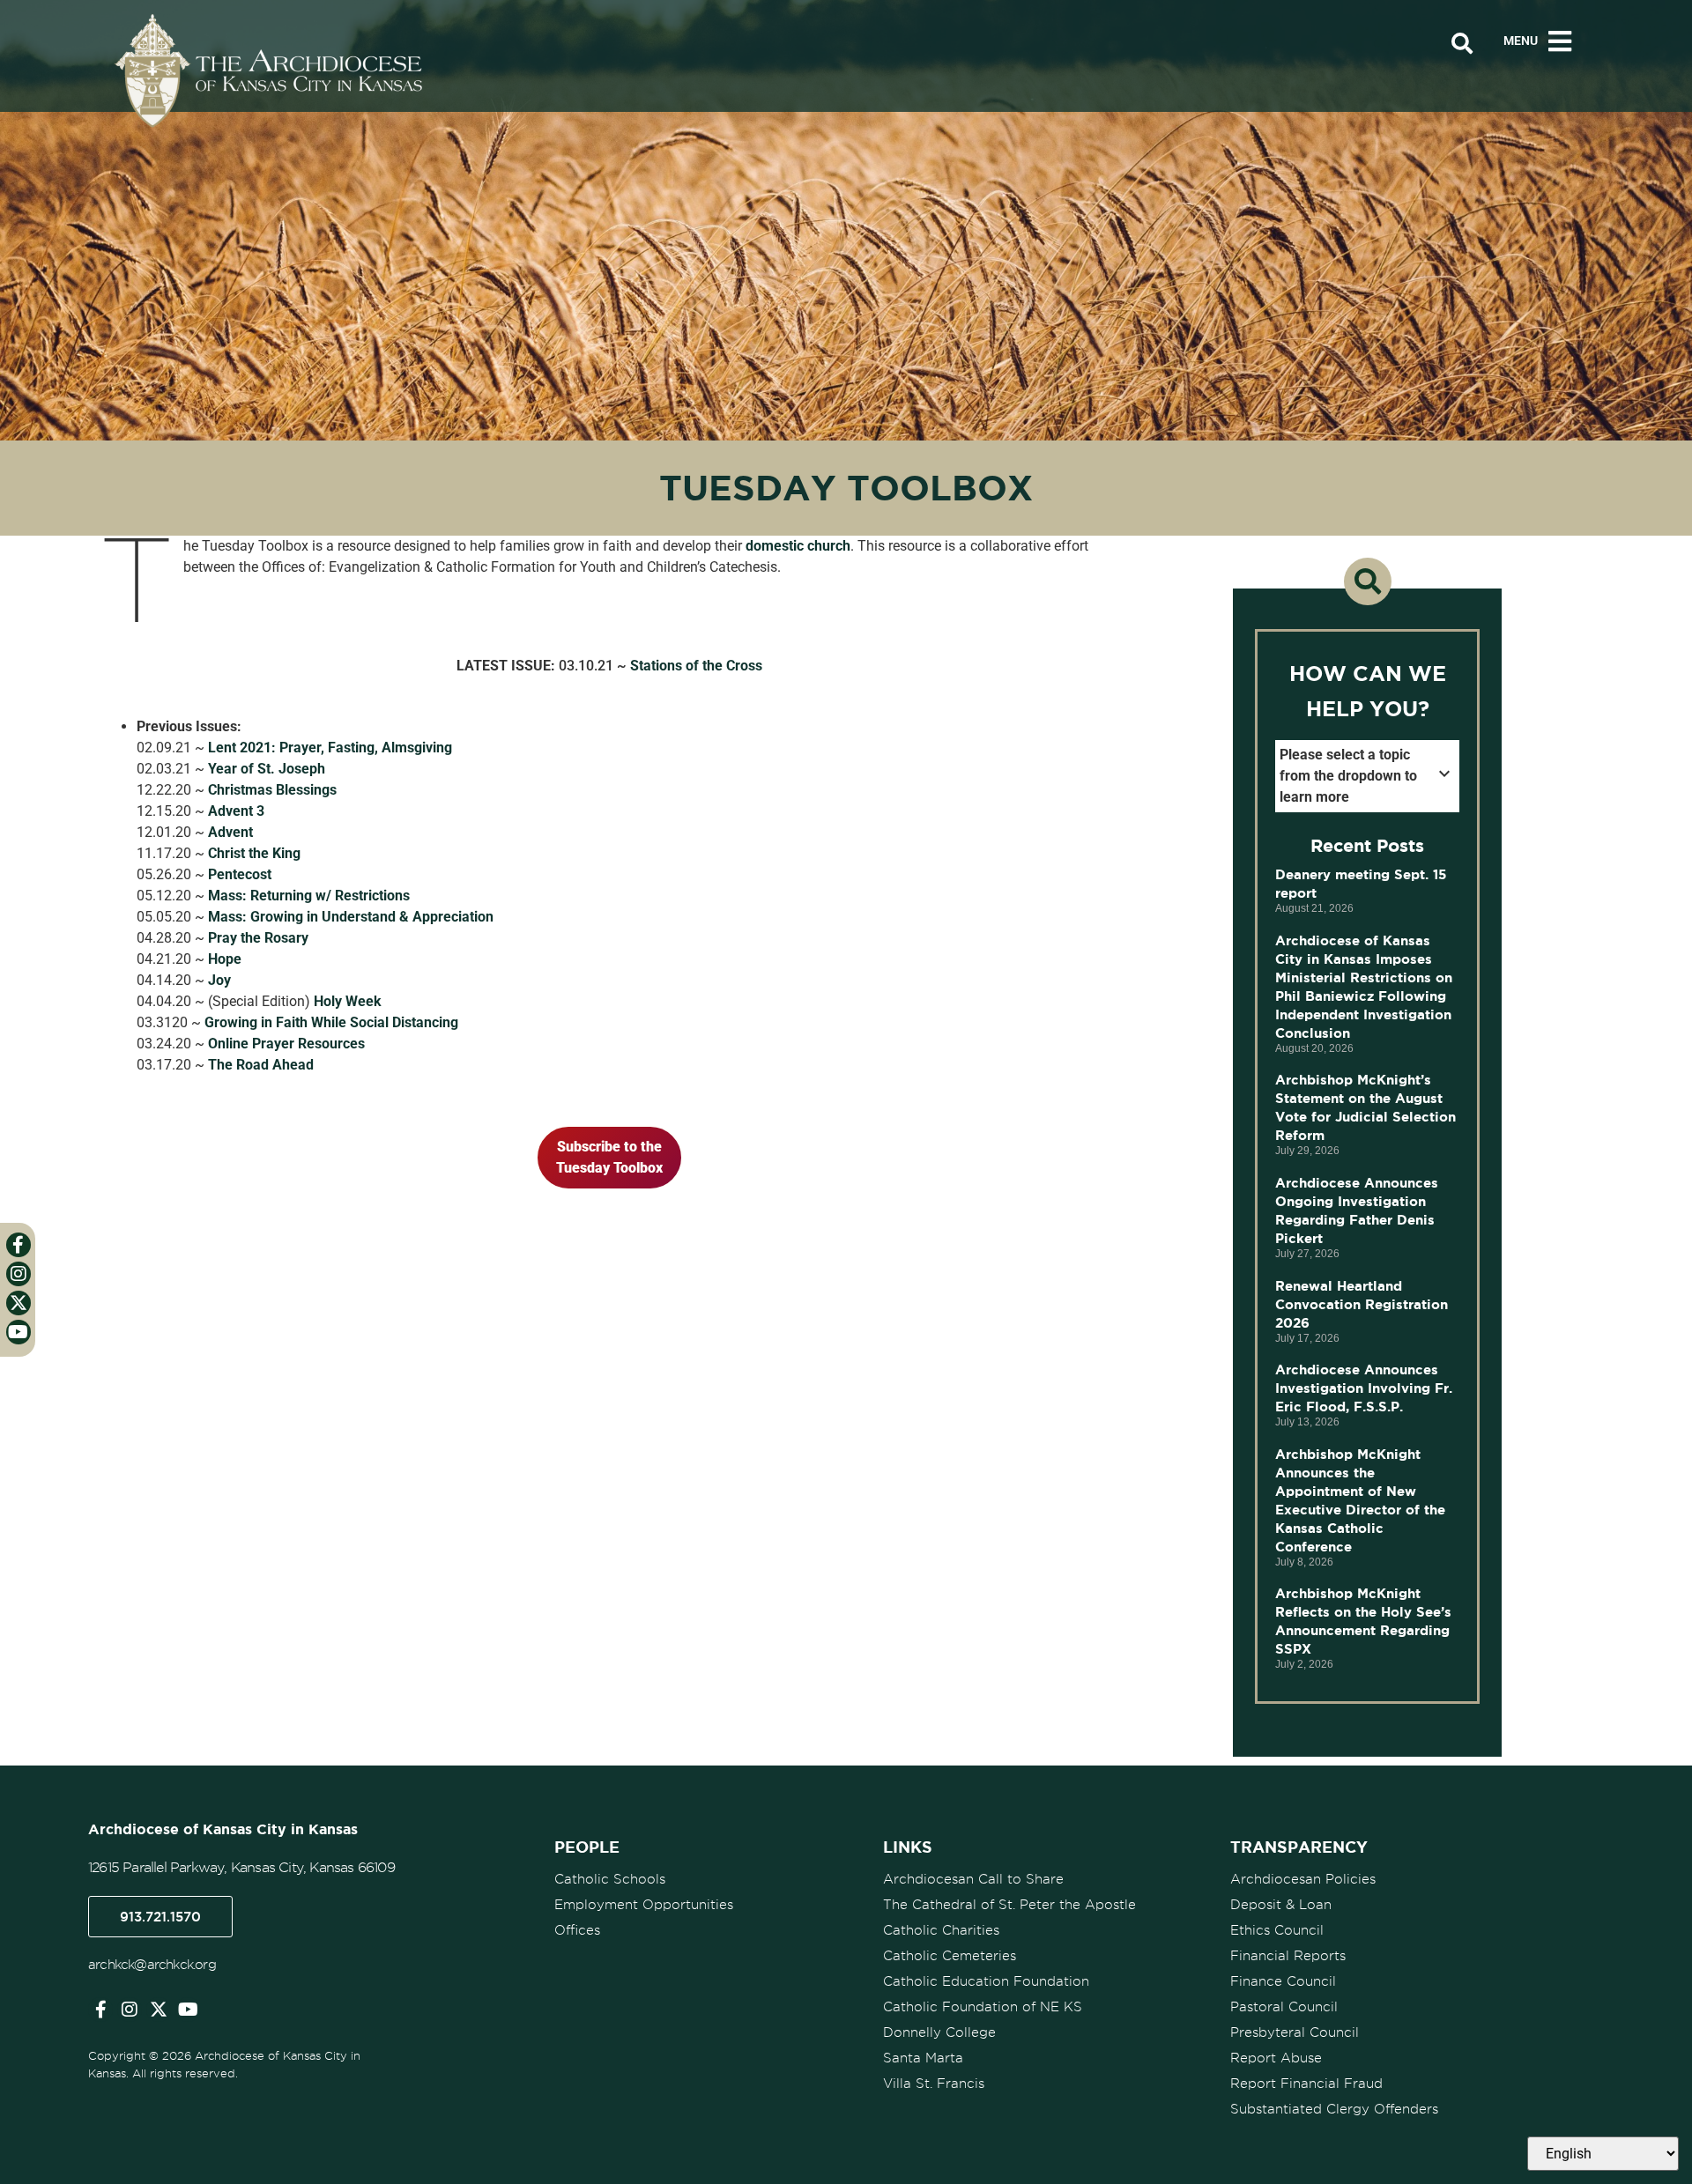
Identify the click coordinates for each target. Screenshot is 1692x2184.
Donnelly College (939, 2032)
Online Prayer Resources (286, 1044)
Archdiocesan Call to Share (973, 1879)
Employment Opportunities (644, 1905)
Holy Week (348, 1001)
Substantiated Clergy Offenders (1334, 2109)
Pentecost (240, 874)
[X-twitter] (159, 2010)
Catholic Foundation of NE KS (983, 2007)
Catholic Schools (610, 1879)
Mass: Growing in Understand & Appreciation (351, 917)
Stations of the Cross (696, 666)
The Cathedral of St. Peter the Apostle (1009, 1905)
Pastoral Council (1284, 2007)
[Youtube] (188, 2010)
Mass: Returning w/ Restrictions (309, 896)
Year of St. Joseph (267, 769)
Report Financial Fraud (1306, 2084)
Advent (230, 832)
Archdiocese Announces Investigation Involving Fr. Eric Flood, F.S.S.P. (1364, 1388)
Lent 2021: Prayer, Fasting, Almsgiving (330, 748)
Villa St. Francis (934, 2084)
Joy (219, 980)
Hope (225, 959)
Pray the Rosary (258, 938)
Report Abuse (1276, 2058)
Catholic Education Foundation (986, 1981)
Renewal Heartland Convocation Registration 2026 (1362, 1304)
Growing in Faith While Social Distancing (331, 1022)
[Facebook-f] (100, 2010)
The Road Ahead (261, 1065)
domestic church (798, 546)
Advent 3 (236, 811)
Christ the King (254, 853)
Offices (577, 1930)
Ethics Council (1277, 1930)
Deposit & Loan (1281, 1905)
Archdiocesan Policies (1303, 1879)
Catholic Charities (941, 1930)
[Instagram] (130, 2010)
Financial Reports (1288, 1956)
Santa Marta (923, 2058)
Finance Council (1283, 1981)
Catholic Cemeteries (950, 1956)
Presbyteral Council (1295, 2032)
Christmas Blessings (272, 790)
